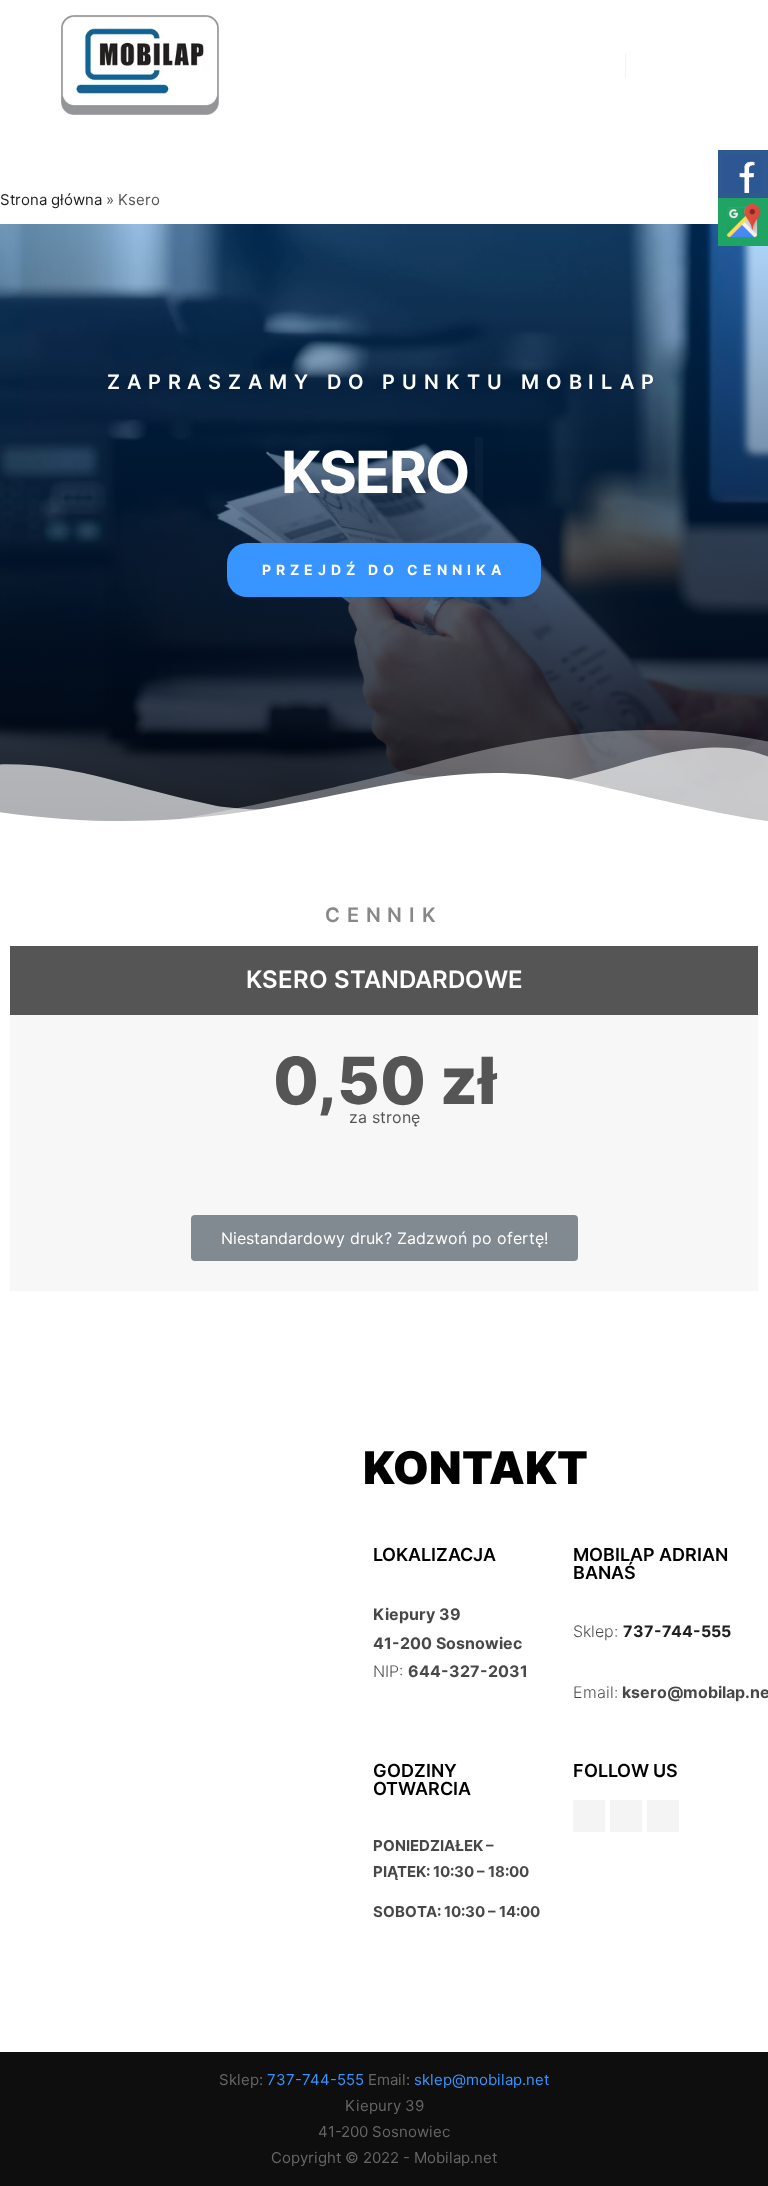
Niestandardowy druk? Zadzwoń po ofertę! (384, 1238)
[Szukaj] (659, 65)
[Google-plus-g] (626, 1816)
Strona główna (51, 199)
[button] (384, 570)
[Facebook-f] (589, 1816)
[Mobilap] (140, 65)
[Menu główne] (695, 65)
